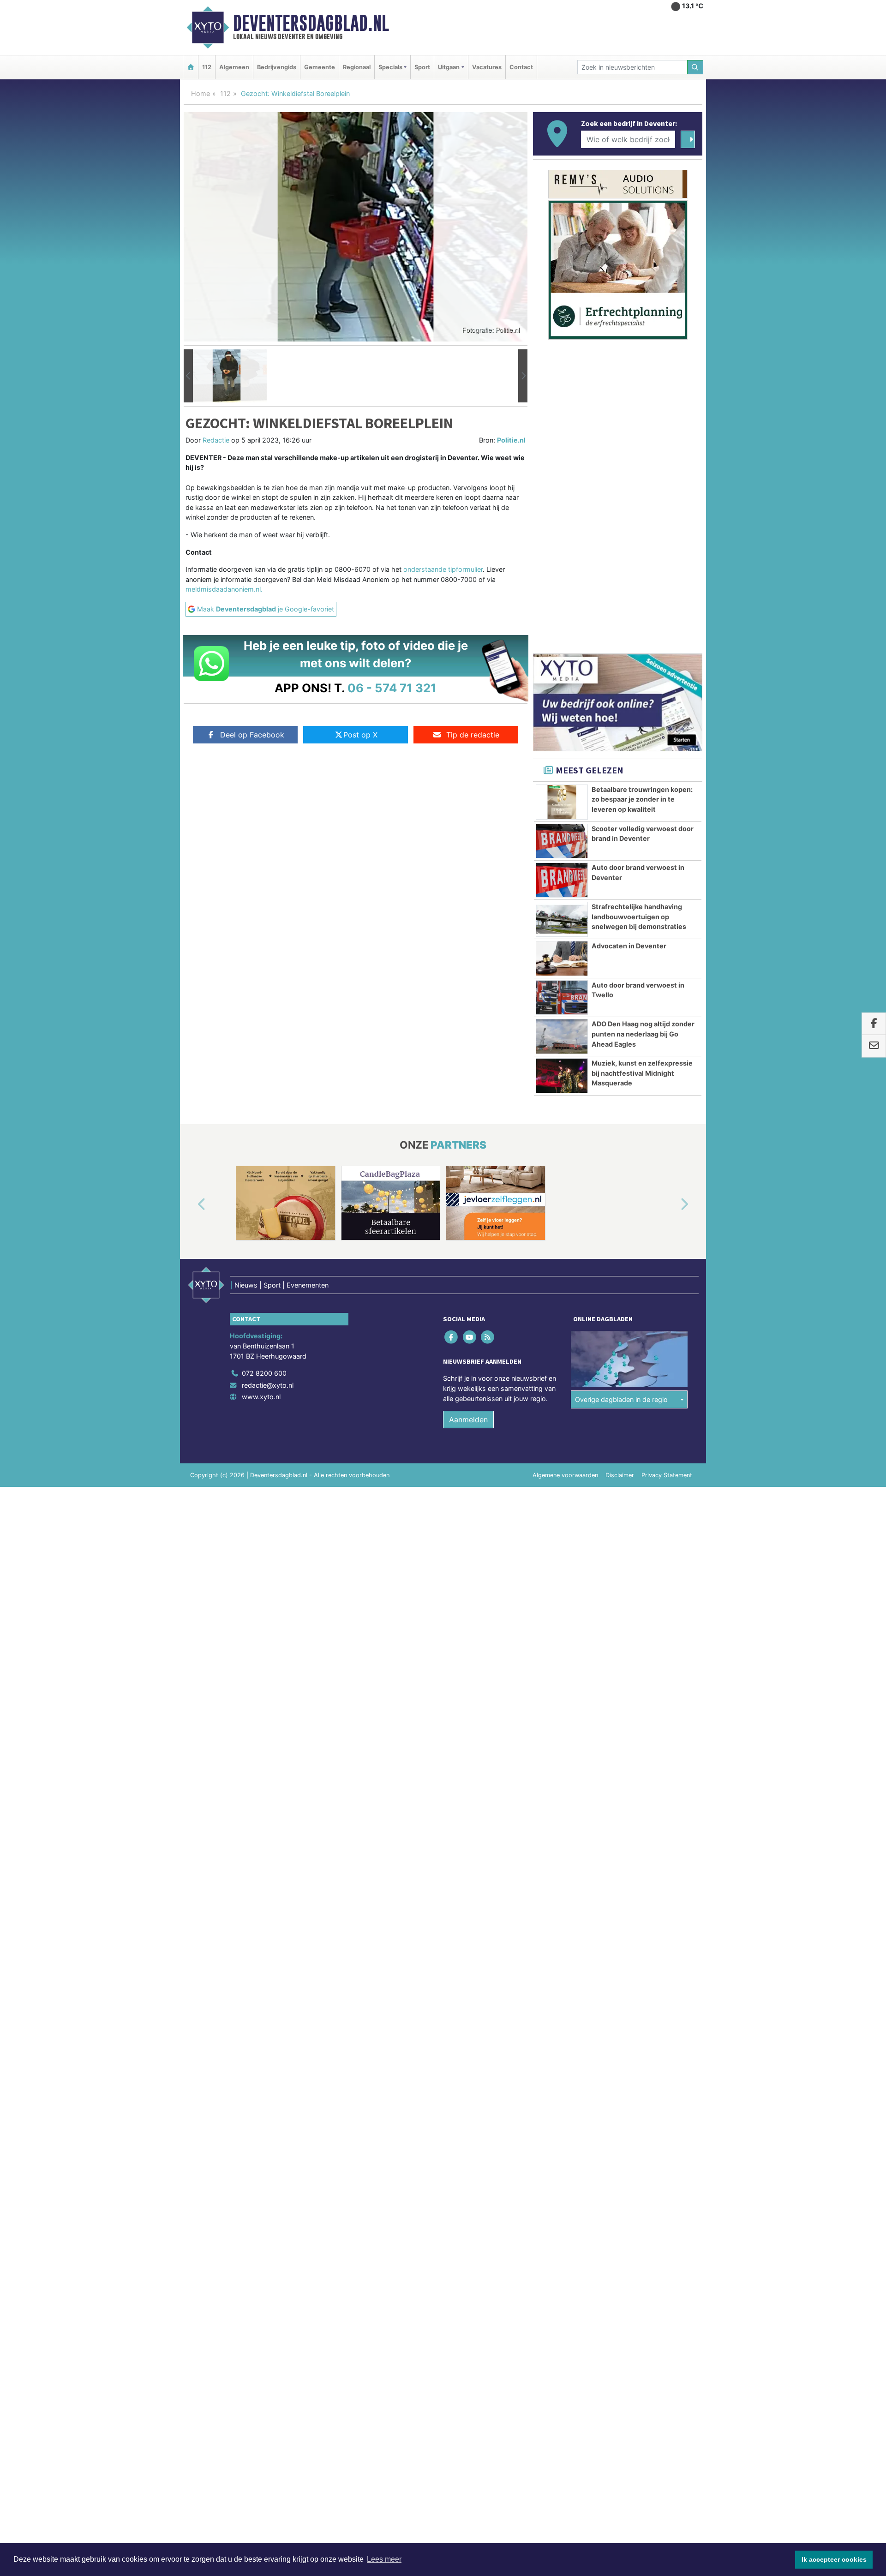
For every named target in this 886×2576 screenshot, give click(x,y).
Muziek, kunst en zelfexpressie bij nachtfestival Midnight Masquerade (642, 1073)
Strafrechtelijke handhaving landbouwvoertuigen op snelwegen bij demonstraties (639, 917)
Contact (521, 67)
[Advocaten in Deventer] (562, 959)
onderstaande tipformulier (443, 569)
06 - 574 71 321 (392, 688)
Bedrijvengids (277, 67)
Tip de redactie (473, 735)
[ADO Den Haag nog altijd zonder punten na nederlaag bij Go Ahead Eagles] (562, 1036)
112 (207, 67)
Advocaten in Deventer (629, 946)
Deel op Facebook (252, 735)
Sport (422, 67)
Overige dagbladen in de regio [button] (621, 1399)
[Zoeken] (695, 67)
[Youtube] (470, 1337)
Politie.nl (511, 440)
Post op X (360, 735)
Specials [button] (390, 67)
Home (201, 93)
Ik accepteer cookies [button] (834, 2559)
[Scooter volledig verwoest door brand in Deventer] (562, 841)
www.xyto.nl (261, 1397)
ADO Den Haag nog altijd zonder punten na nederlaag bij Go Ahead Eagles (643, 1034)
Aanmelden (468, 1420)
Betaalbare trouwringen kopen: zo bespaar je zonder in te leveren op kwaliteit (642, 799)
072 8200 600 (264, 1373)
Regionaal (357, 67)
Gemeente (320, 67)
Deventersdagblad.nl (311, 23)
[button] (188, 376)
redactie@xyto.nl (268, 1385)
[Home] (191, 67)
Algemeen (234, 67)
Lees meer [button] (384, 2559)
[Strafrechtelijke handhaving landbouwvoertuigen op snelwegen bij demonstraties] (562, 919)
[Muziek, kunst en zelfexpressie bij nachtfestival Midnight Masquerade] (562, 1076)
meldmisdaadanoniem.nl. (224, 589)
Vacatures (487, 67)
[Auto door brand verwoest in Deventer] (562, 880)
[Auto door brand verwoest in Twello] (562, 998)
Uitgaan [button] (449, 67)
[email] (874, 1046)
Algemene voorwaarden (565, 1475)
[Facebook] (452, 1337)
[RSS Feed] (488, 1337)
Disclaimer (620, 1475)
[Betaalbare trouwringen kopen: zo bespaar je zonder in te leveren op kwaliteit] (562, 802)
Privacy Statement (667, 1475)
